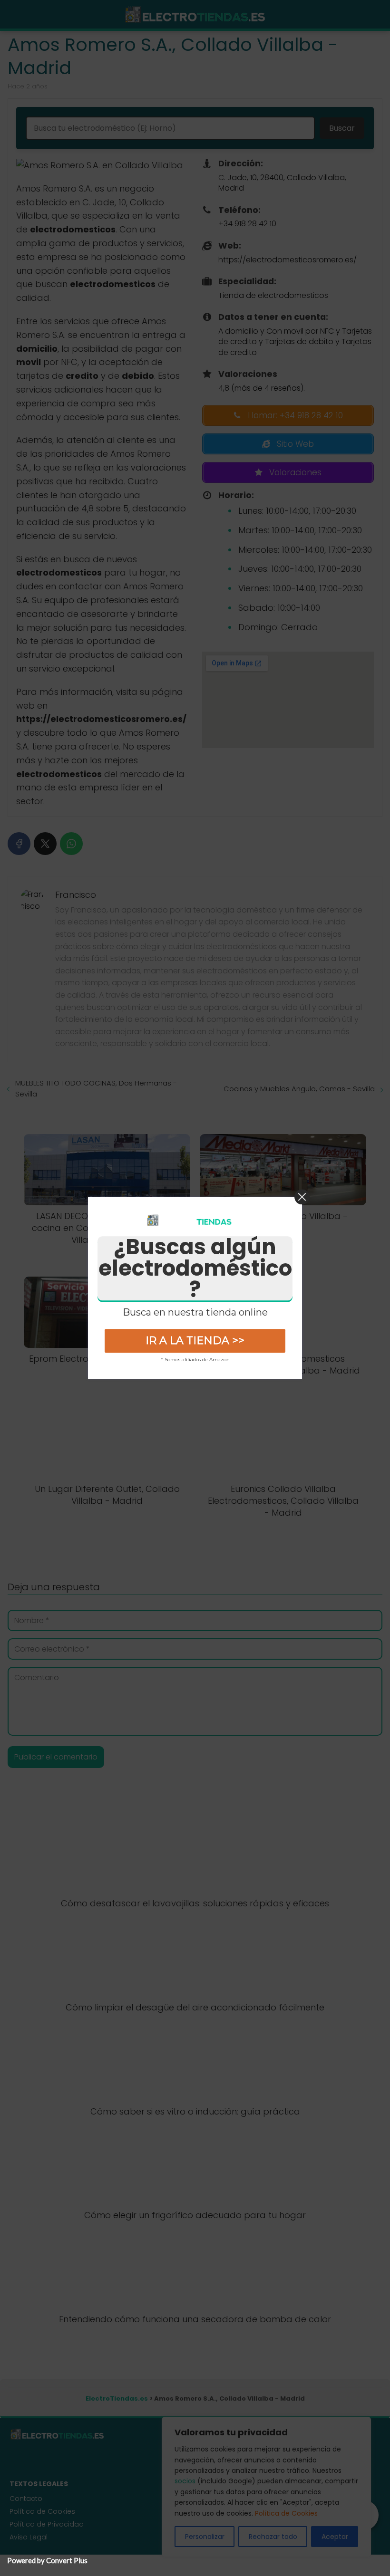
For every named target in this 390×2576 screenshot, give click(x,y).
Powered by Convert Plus (47, 2560)
